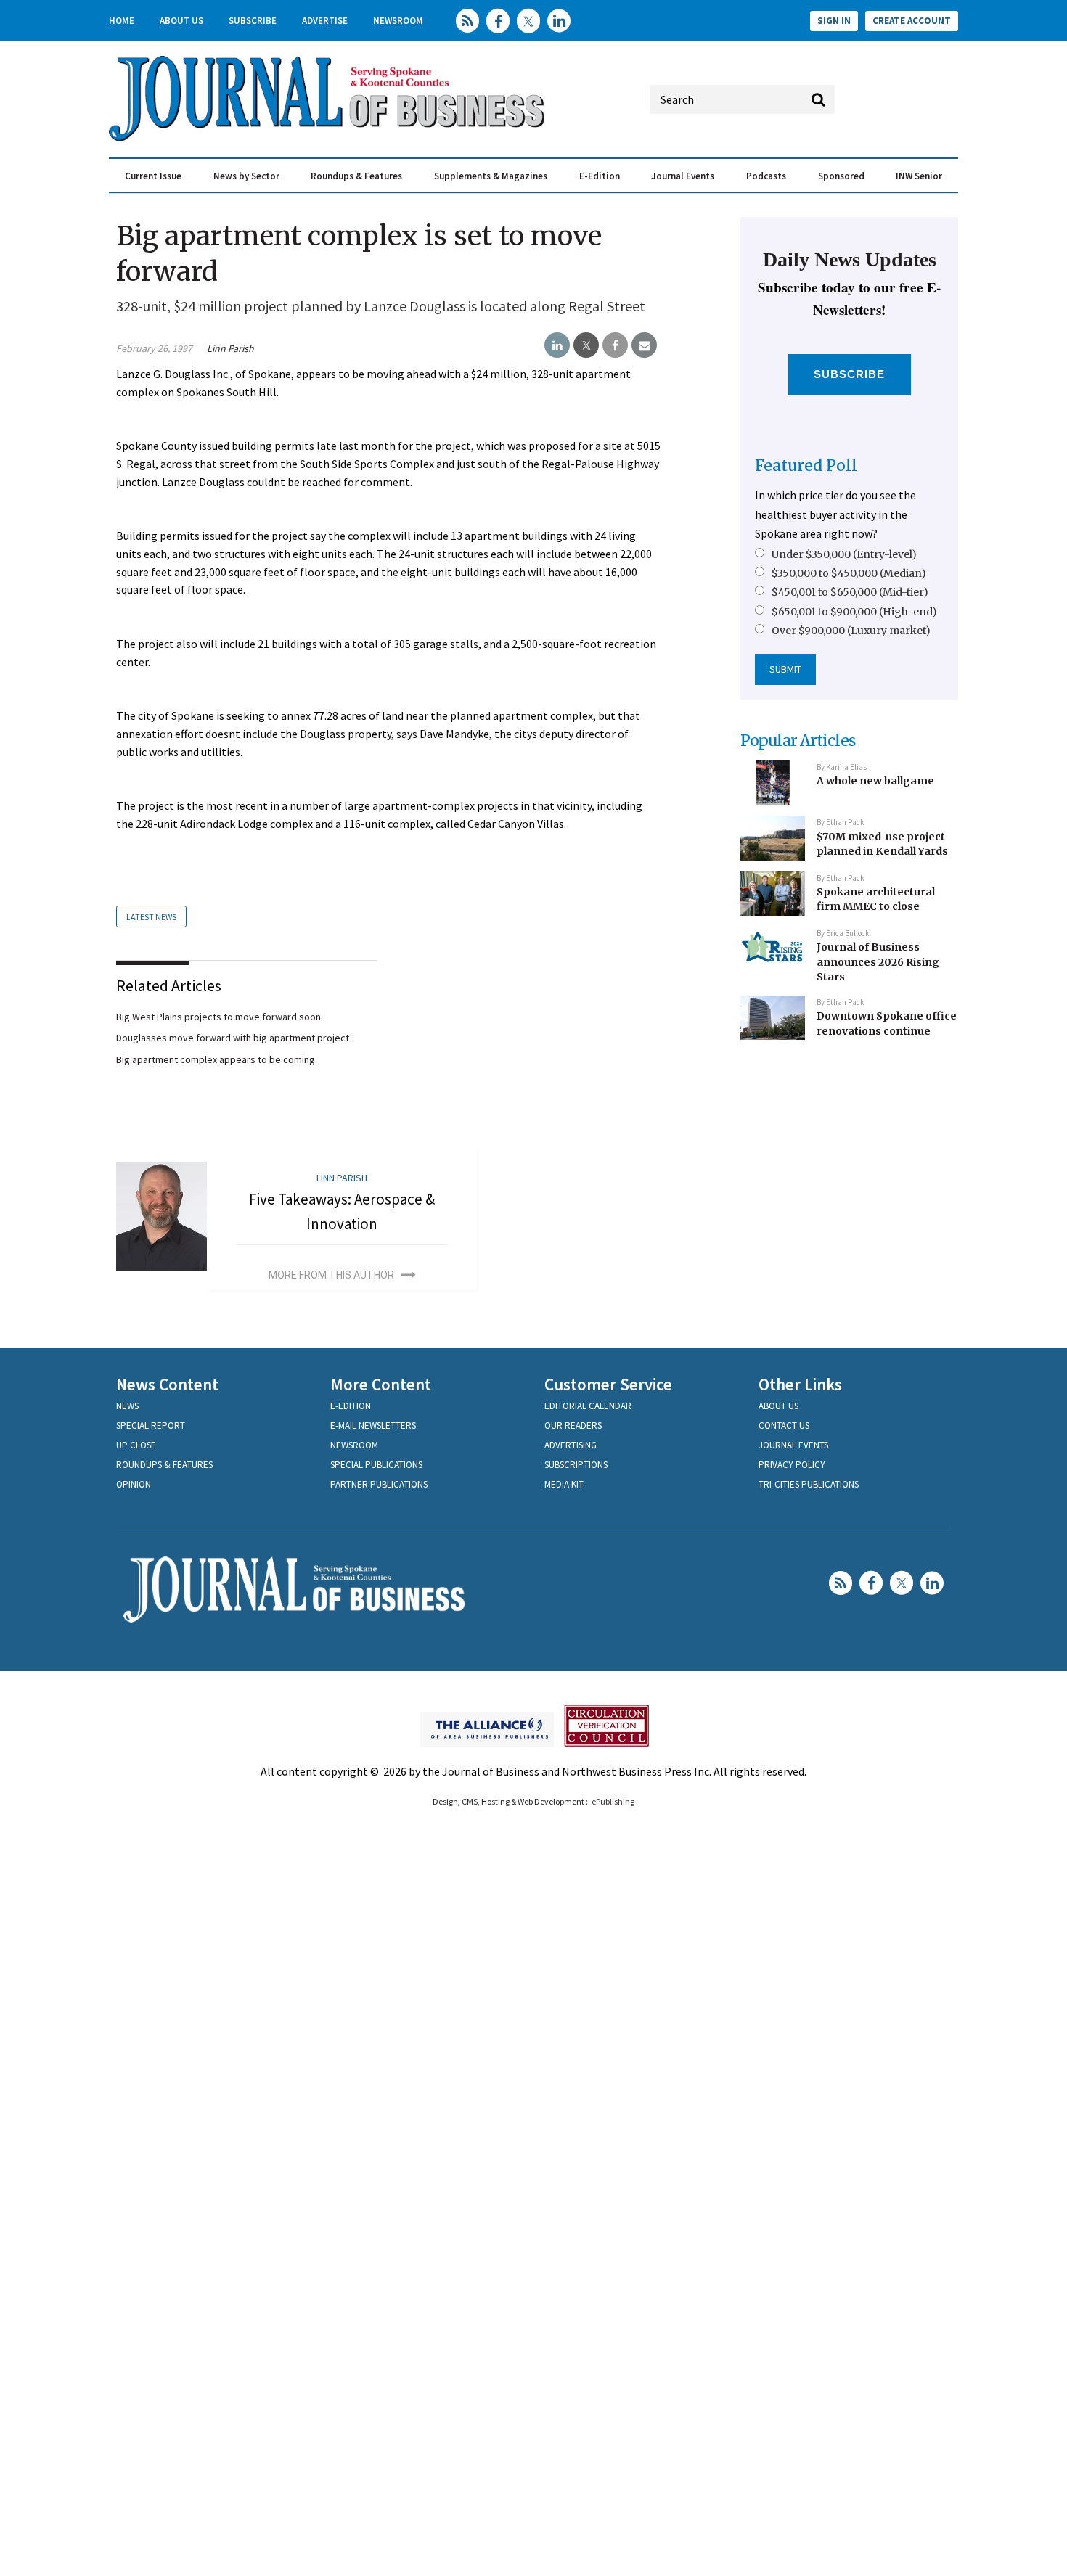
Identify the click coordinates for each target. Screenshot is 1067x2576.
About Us (181, 21)
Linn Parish (230, 348)
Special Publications (376, 1465)
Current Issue (153, 176)
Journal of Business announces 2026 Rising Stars (878, 962)
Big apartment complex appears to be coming (216, 1059)
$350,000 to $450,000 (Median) (849, 573)
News (127, 1406)
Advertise (325, 21)
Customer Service (608, 1384)
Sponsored (841, 176)
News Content (167, 1384)
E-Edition (600, 176)
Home (122, 21)
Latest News (151, 917)
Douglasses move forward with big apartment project (233, 1038)
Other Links (800, 1384)
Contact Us (784, 1426)
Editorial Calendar (588, 1406)
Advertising (571, 1445)
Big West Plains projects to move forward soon (218, 1017)
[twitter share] (586, 345)
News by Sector (246, 176)
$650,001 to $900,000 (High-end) (854, 612)
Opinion (134, 1484)
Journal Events (683, 176)
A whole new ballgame (875, 781)
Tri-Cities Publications (809, 1484)
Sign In (834, 21)
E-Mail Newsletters (373, 1426)
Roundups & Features (356, 176)
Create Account (912, 21)
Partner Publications (379, 1484)
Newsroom (398, 21)
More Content (381, 1384)
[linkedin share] (557, 345)
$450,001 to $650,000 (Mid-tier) (850, 592)
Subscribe (253, 21)
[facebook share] (615, 345)
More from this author (331, 1275)
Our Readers (573, 1426)
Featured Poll (806, 465)
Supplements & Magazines (491, 176)
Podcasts (766, 176)
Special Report (151, 1426)
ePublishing (613, 1801)
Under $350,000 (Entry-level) (844, 554)
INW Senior (919, 176)
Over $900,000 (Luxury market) (851, 631)
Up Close (136, 1445)
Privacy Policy (792, 1465)
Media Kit (564, 1484)
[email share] (644, 345)
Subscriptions (576, 1465)
